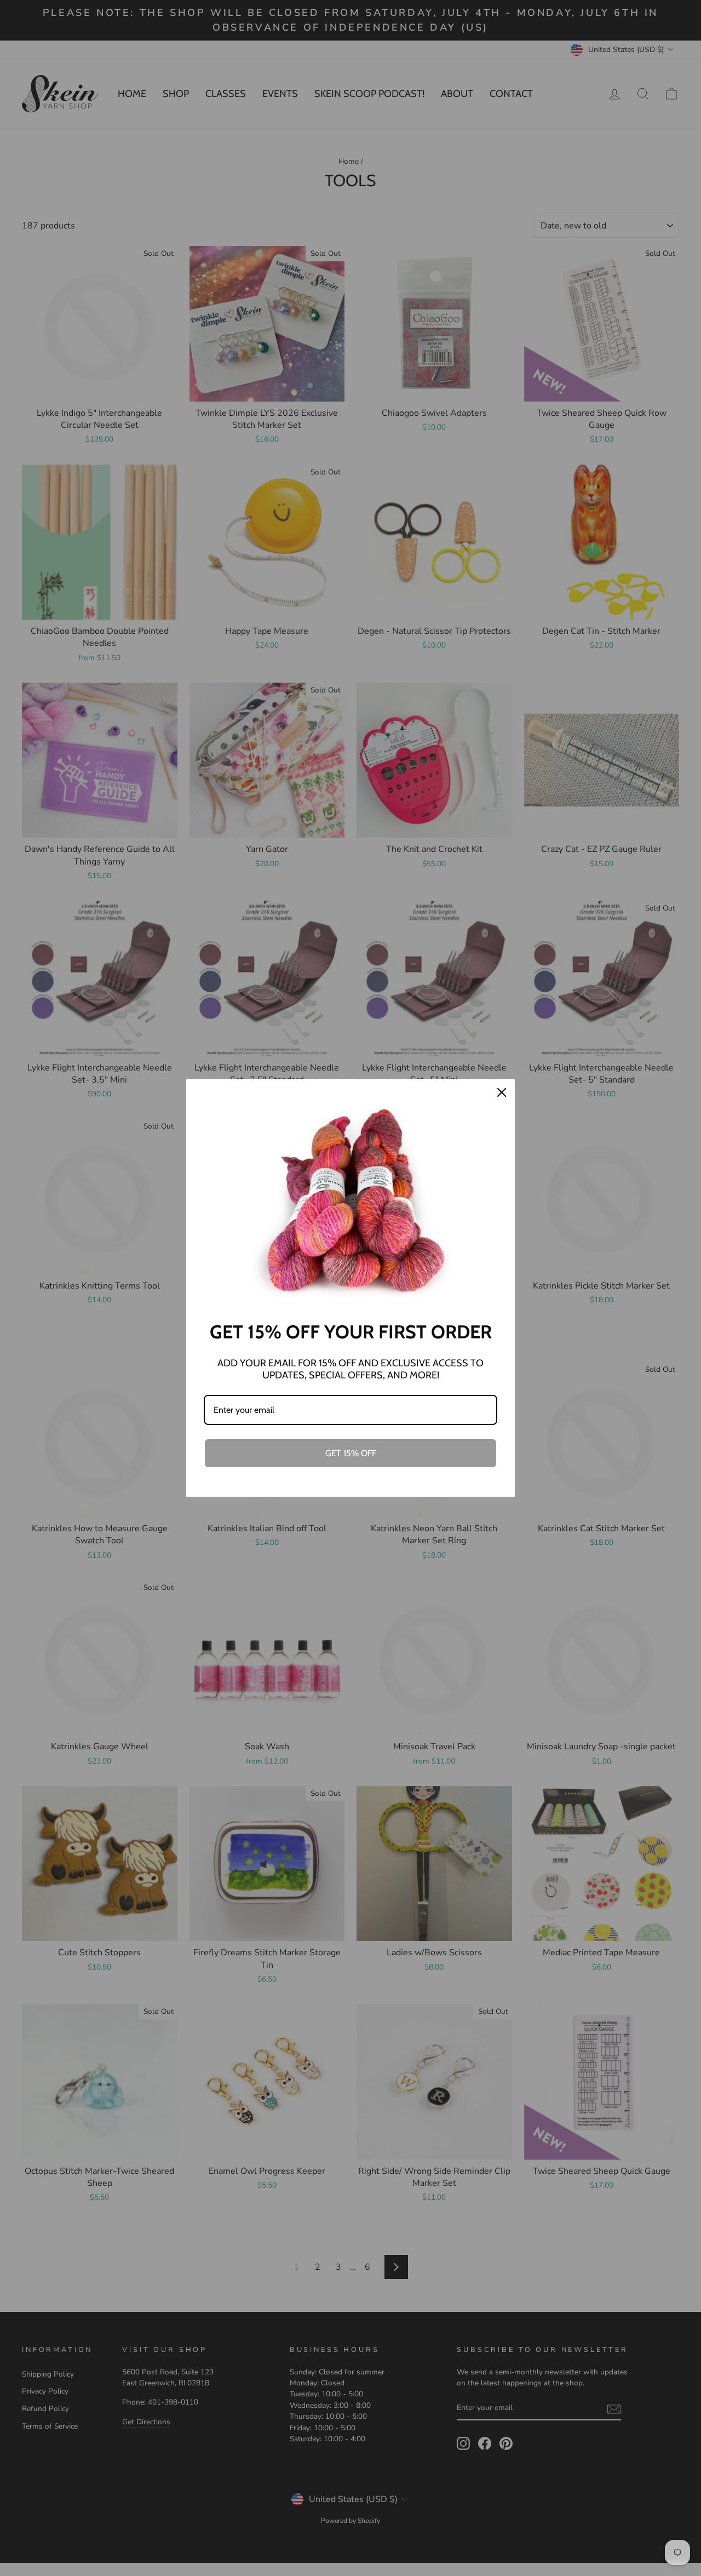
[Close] (502, 1092)
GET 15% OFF (351, 1453)
